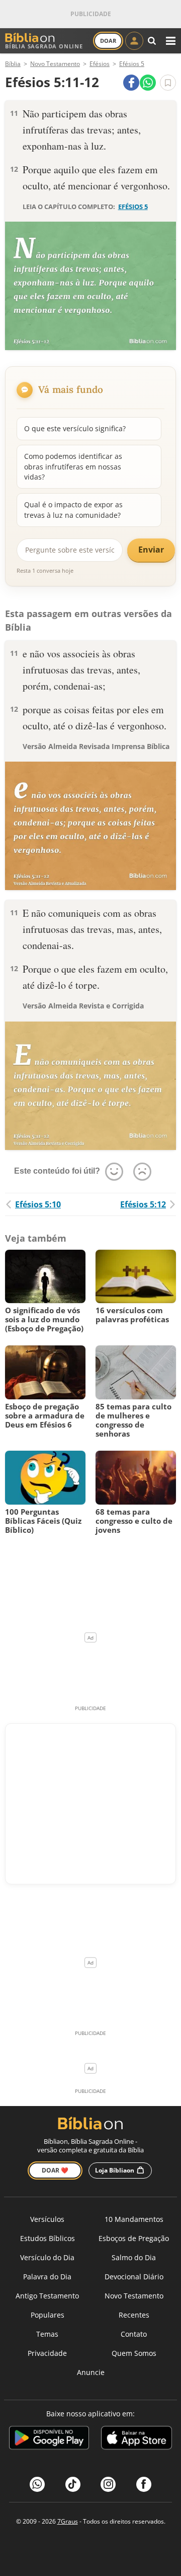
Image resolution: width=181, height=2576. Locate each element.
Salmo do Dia (134, 2257)
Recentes (134, 2315)
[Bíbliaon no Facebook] (144, 2484)
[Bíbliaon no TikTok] (73, 2484)
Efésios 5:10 (38, 1204)
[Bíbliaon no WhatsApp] (37, 2484)
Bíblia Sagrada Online (44, 46)
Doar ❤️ (55, 2170)
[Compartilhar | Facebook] (131, 83)
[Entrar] (134, 41)
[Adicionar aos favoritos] (168, 83)
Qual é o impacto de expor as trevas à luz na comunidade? (73, 510)
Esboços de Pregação (134, 2238)
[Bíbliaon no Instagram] (108, 2484)
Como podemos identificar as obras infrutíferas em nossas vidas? (73, 466)
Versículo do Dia (47, 2257)
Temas (47, 2334)
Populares (48, 2315)
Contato (134, 2334)
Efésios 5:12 (143, 1204)
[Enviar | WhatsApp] (148, 83)
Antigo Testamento (47, 2296)
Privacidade (47, 2353)
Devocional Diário (134, 2277)
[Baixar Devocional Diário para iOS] (137, 2439)
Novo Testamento (134, 2296)
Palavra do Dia (47, 2277)
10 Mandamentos (134, 2219)
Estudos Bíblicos (48, 2238)
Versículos (47, 2219)
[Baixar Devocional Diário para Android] (49, 2439)
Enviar (151, 550)
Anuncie (91, 2372)
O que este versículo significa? (75, 428)
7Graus (68, 2521)
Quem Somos (134, 2353)
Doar (108, 41)
